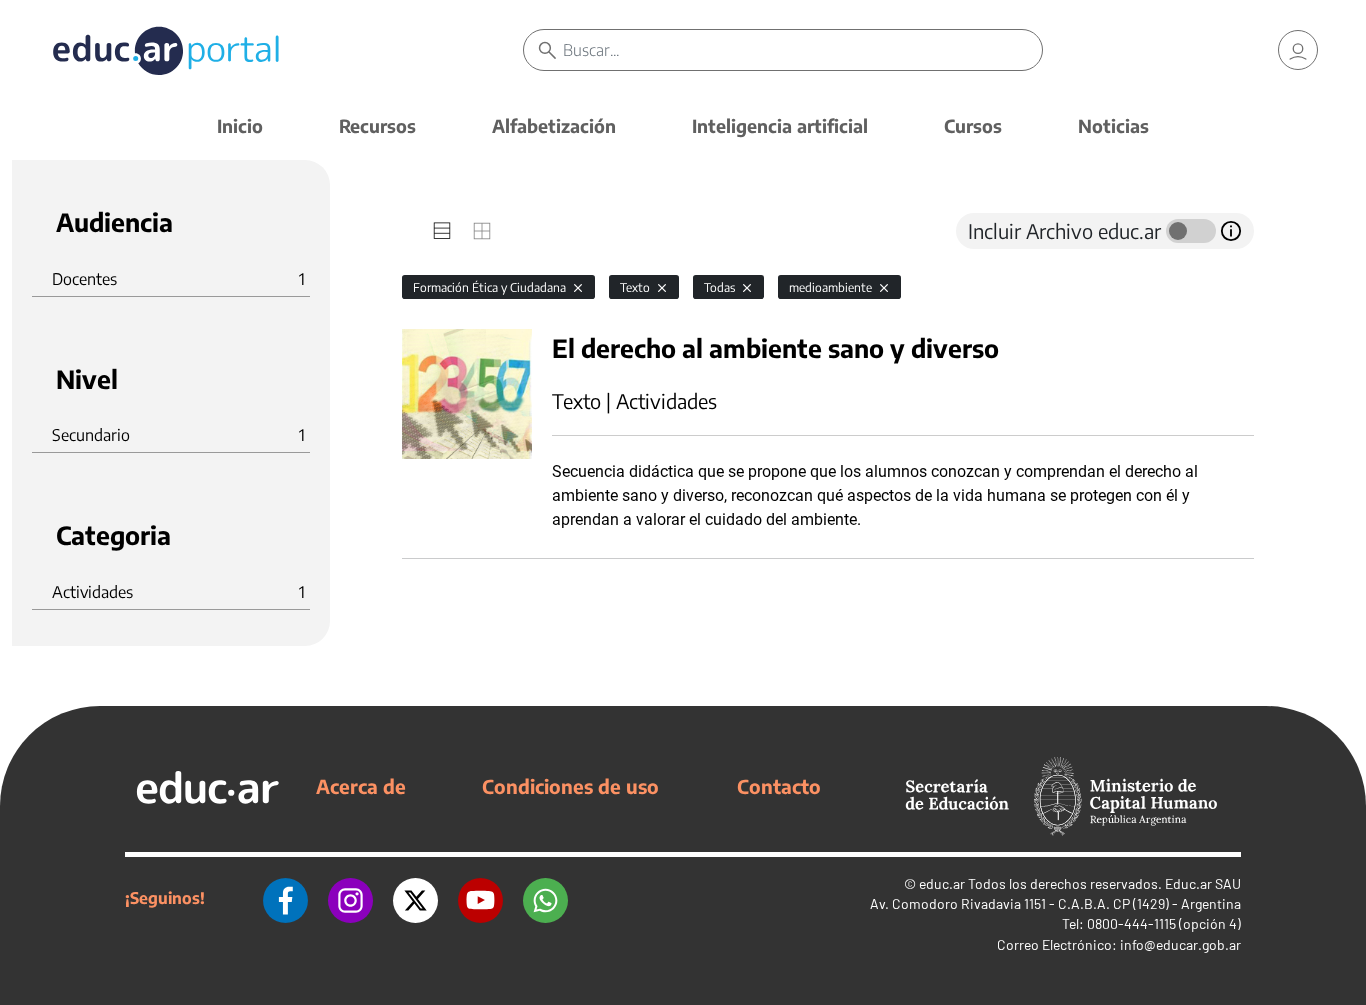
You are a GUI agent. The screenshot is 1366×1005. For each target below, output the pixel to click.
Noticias (1113, 125)
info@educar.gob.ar (1180, 944)
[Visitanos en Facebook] (285, 898)
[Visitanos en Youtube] (480, 898)
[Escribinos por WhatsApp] (545, 898)
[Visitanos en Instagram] (350, 898)
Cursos (973, 125)
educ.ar (942, 883)
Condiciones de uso (570, 786)
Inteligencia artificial (780, 125)
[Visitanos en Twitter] (415, 898)
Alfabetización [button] (554, 125)
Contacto (779, 786)
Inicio (240, 125)
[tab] (442, 231)
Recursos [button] (377, 125)
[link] (1298, 50)
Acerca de (361, 786)
